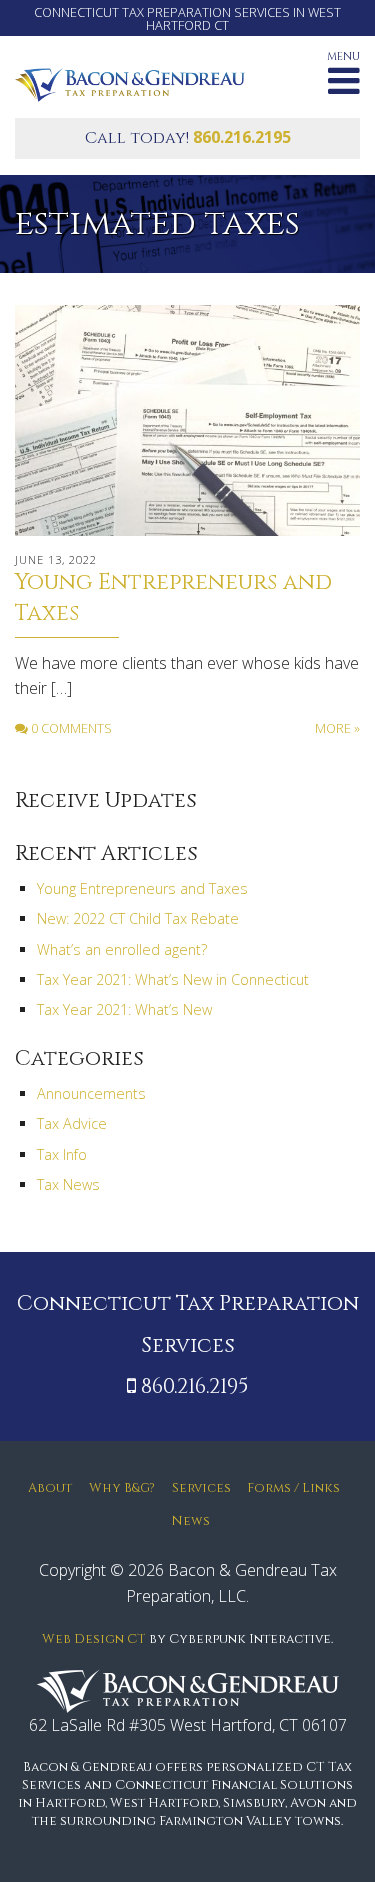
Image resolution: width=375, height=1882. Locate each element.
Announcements (91, 1093)
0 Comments (70, 728)
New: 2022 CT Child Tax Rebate (138, 918)
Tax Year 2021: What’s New (124, 1009)
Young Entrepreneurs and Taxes (142, 888)
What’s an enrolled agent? (122, 949)
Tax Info (62, 1154)
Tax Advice (72, 1123)
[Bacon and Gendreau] (130, 83)
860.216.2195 (242, 137)
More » (337, 728)
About (50, 1488)
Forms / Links (293, 1488)
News (190, 1521)
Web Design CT (94, 1639)
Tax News (68, 1184)
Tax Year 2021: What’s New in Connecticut (173, 979)
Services (201, 1488)
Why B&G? (122, 1488)
